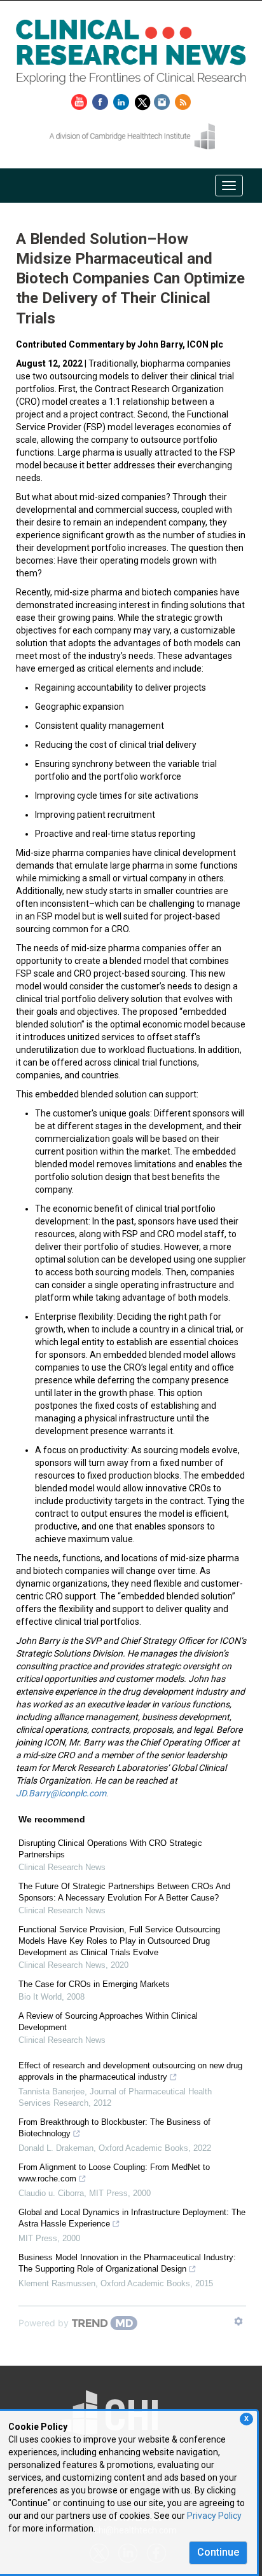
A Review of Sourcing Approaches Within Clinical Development (108, 2022)
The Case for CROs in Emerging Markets (94, 1984)
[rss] (183, 100)
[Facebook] (102, 100)
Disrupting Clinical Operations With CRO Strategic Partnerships (110, 1849)
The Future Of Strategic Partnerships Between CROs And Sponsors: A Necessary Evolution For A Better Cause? (124, 1892)
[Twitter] (144, 100)
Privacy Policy (214, 2516)
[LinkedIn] (123, 100)
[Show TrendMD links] (238, 2321)
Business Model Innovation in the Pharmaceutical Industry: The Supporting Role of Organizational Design (127, 2263)
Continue (218, 2552)
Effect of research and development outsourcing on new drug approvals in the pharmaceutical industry (130, 2071)
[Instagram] (163, 100)
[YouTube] (81, 100)
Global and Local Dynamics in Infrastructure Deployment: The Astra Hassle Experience (132, 2218)
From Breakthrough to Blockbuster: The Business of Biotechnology (114, 2128)
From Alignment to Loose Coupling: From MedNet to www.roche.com (114, 2173)
